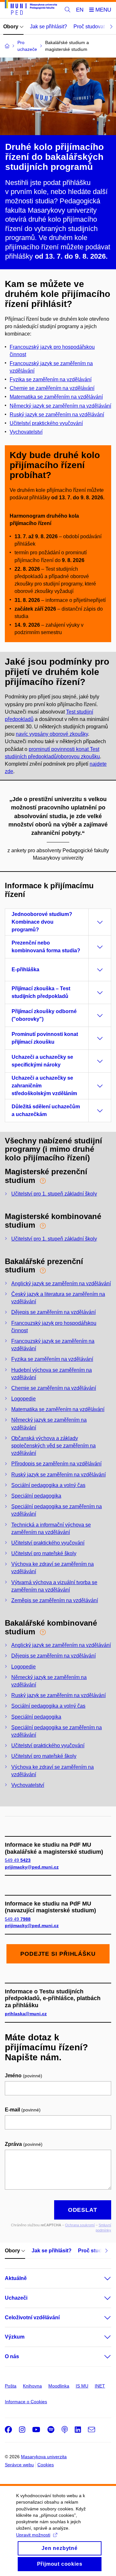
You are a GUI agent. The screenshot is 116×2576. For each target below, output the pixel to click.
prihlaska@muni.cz (26, 2014)
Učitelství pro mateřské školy (44, 1553)
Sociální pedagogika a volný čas (48, 1485)
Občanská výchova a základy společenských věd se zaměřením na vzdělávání (53, 1446)
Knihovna (32, 2386)
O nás (12, 2356)
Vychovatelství (26, 432)
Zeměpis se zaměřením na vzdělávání (55, 1600)
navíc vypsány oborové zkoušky (52, 734)
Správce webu (19, 2465)
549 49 (18, 1860)
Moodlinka (59, 2386)
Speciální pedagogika (36, 1496)
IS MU (82, 2386)
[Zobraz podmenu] (101, 2278)
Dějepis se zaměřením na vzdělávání (53, 1312)
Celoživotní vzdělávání (32, 2317)
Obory (11, 27)
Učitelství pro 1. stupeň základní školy (54, 1194)
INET (100, 2386)
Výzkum (15, 2337)
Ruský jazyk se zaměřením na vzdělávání (57, 415)
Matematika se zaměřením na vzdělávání (56, 397)
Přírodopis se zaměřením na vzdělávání (56, 1464)
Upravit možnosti (33, 2535)
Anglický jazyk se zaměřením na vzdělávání (61, 1283)
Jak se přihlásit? (48, 27)
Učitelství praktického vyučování (48, 1543)
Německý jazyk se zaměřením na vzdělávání (60, 406)
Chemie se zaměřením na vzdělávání (54, 1388)
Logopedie (24, 1399)
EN (80, 10)
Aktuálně (16, 2278)
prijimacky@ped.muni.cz (32, 1867)
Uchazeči (16, 2298)
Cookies (46, 2465)
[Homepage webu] (31, 9)
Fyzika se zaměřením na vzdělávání (52, 1359)
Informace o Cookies (26, 2402)
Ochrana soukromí (80, 2225)
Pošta (11, 2386)
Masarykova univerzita (44, 2457)
